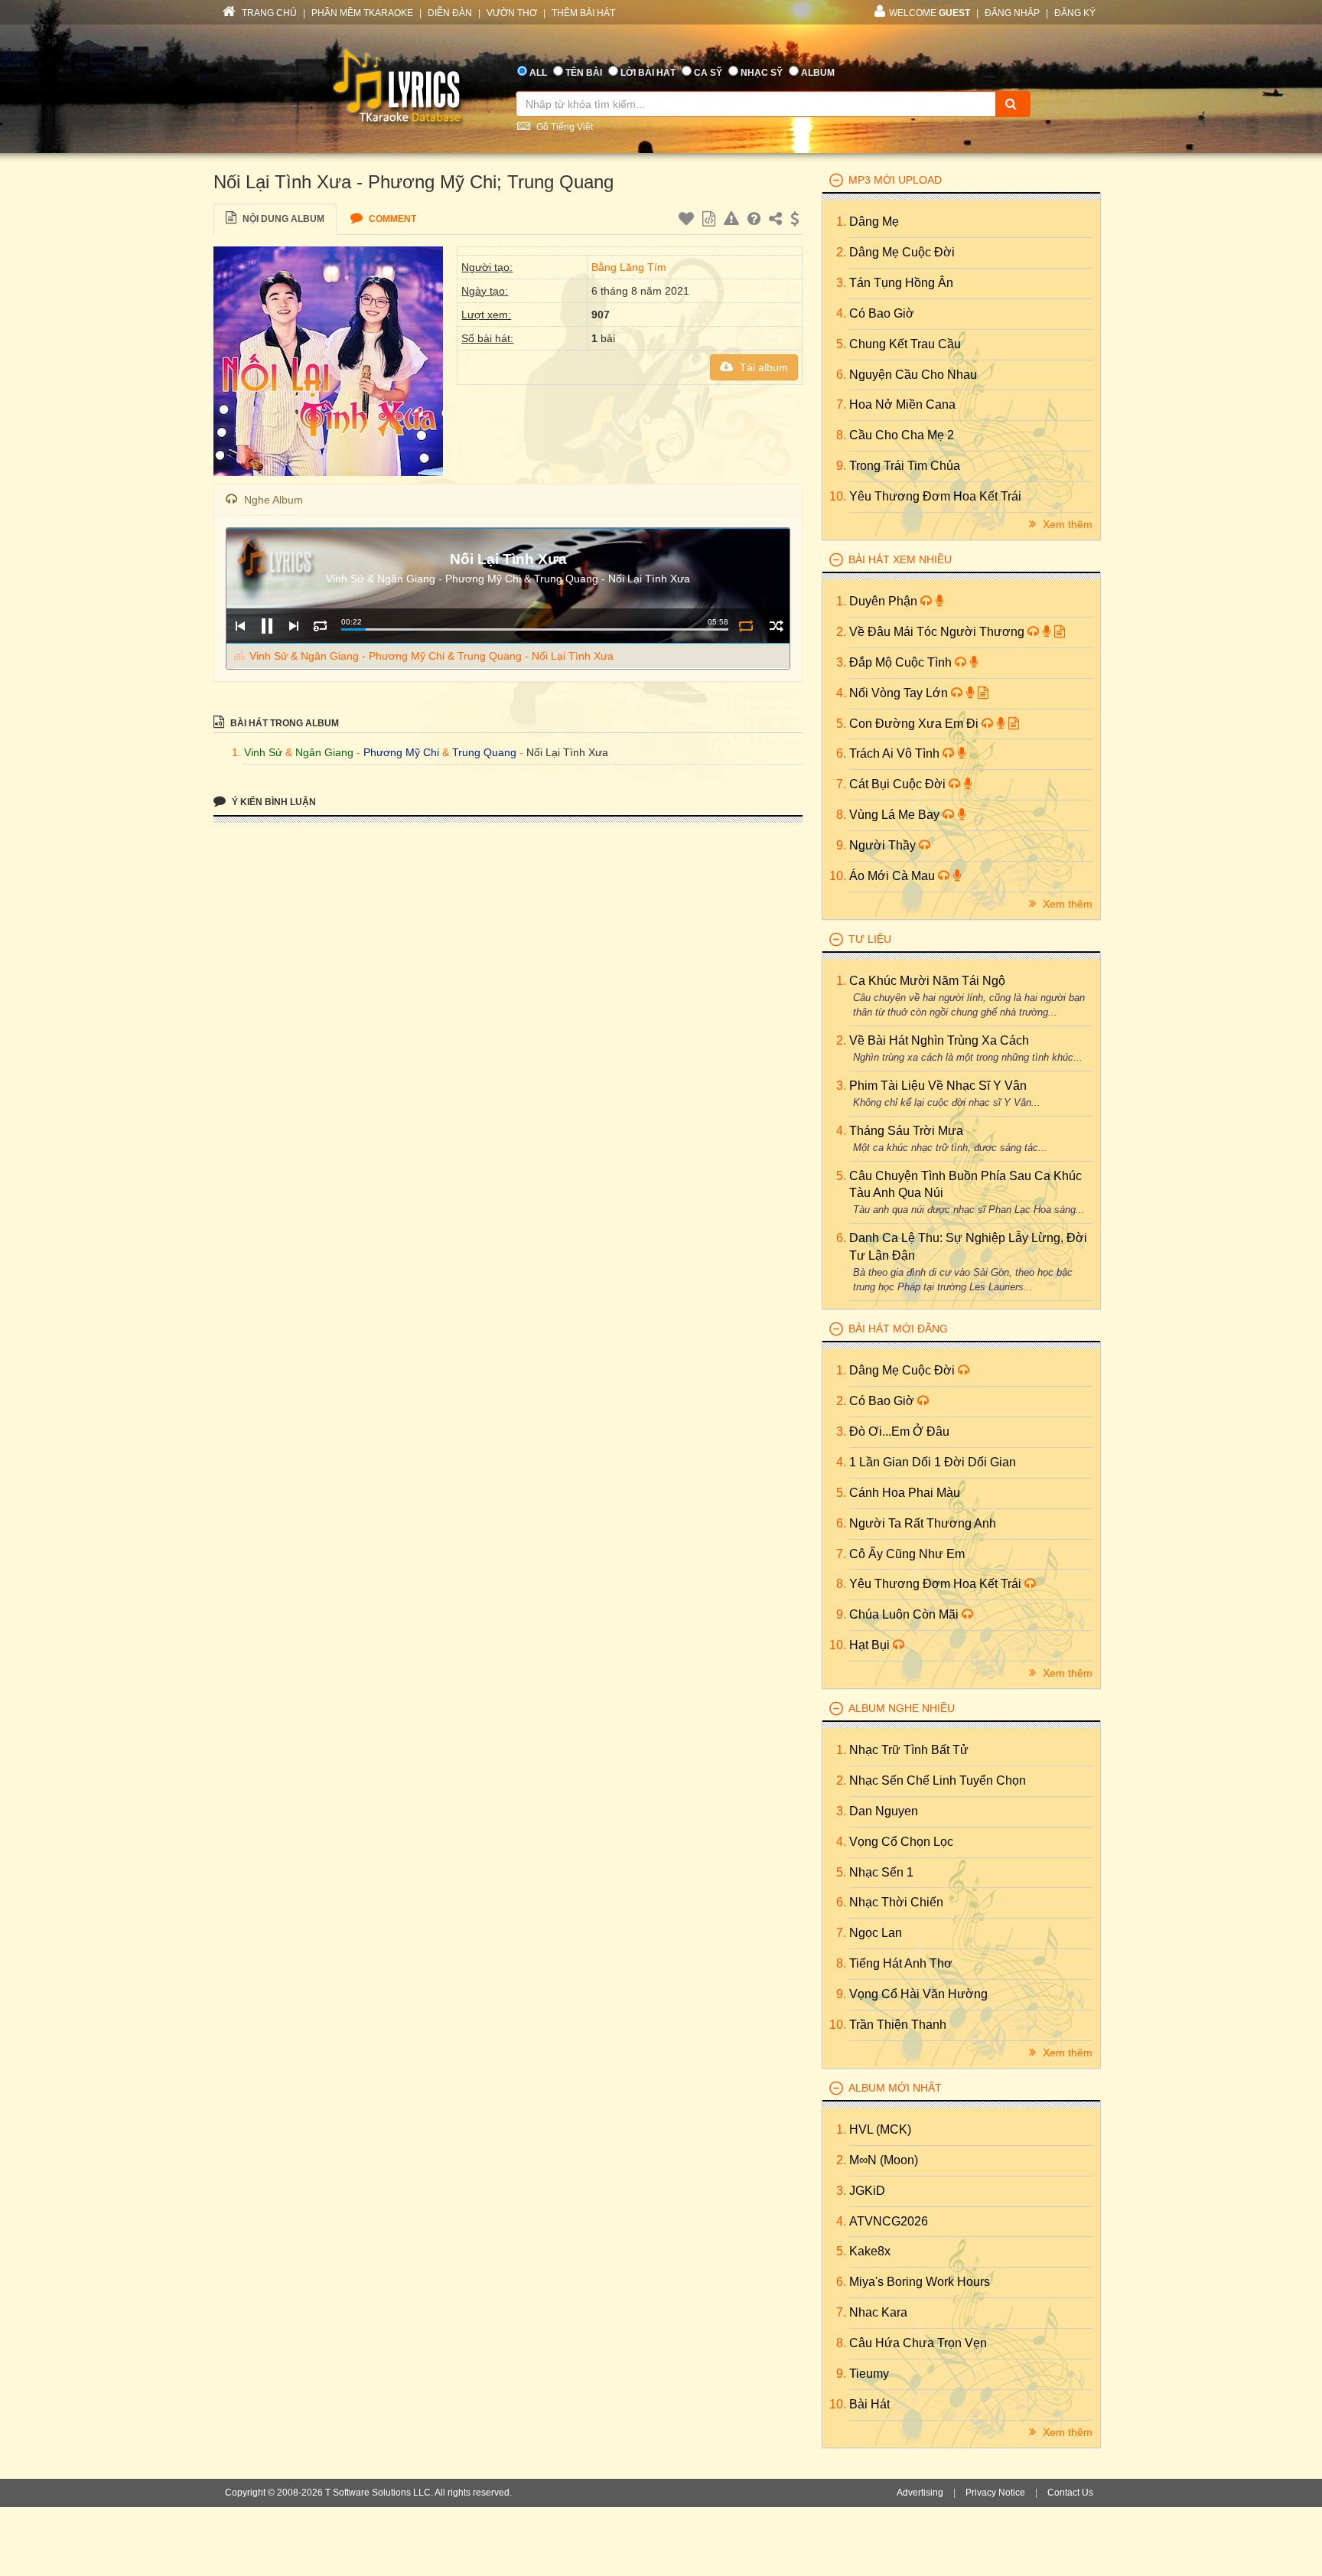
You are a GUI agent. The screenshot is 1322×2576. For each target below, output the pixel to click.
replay (320, 626)
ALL (538, 73)
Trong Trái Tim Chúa (905, 466)
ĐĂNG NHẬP (1012, 13)
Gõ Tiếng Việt (563, 127)
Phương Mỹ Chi (401, 752)
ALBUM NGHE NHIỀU (902, 1708)
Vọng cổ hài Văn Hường (918, 1994)
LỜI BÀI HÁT (648, 73)
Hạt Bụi (871, 1645)
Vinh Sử (263, 752)
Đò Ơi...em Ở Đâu (899, 1431)
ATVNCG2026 (889, 2221)
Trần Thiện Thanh (898, 2025)
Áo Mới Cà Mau (894, 876)
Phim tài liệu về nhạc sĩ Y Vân (938, 1086)
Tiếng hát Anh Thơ (901, 1963)
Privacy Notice (995, 2493)
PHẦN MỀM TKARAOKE (362, 13)
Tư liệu (870, 939)
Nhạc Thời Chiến (896, 1902)
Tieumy (869, 2374)
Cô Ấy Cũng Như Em (907, 1554)
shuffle (776, 626)
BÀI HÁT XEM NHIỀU (900, 559)
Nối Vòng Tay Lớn (900, 693)
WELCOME (930, 13)
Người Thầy (884, 845)
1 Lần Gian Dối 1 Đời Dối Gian (933, 1462)
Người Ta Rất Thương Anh (923, 1523)
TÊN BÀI (584, 73)
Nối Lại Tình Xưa (567, 752)
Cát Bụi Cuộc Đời (899, 784)
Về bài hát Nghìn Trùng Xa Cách (939, 1040)
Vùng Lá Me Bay (896, 815)
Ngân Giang (324, 752)
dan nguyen (884, 1811)
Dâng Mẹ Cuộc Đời (902, 252)
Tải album (762, 367)
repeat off (746, 626)
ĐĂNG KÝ (1075, 13)
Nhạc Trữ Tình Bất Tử (909, 1750)
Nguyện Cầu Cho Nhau (913, 375)
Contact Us (1070, 2493)
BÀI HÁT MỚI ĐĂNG (898, 1329)
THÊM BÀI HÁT (583, 13)
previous (240, 626)
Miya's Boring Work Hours (920, 2282)
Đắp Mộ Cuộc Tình (902, 662)
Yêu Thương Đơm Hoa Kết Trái (935, 496)
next (293, 626)
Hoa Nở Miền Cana (902, 404)
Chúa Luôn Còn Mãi (905, 1614)
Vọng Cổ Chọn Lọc (901, 1842)
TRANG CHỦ (268, 13)
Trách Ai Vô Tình (896, 753)
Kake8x (870, 2251)
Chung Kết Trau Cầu (905, 344)
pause (267, 626)
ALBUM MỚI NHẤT (895, 2088)
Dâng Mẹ (874, 222)
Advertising (920, 2493)
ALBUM (818, 73)
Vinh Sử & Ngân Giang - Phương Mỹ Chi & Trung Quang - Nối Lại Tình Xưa (431, 656)
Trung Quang (484, 752)
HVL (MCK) (880, 2129)
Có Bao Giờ (882, 313)
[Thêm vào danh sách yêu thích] (688, 221)
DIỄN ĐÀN (450, 13)
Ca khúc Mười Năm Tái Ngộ (927, 981)
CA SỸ (708, 73)
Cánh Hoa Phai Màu (905, 1493)
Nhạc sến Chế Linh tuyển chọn (938, 1780)
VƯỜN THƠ (512, 13)
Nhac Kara (878, 2312)
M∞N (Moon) (884, 2160)
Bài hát (869, 2404)
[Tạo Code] (711, 221)
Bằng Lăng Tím (629, 267)
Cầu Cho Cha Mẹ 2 (902, 435)
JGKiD (867, 2191)
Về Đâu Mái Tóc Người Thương (938, 632)
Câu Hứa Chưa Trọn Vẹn (918, 2343)
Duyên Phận (885, 601)
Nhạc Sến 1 (881, 1872)
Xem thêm (1066, 524)
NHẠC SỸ (762, 73)
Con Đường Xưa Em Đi (915, 724)
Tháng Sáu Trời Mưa (906, 1131)
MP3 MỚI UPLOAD (895, 180)
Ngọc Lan (876, 1933)
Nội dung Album (282, 219)
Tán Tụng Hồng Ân (901, 283)
